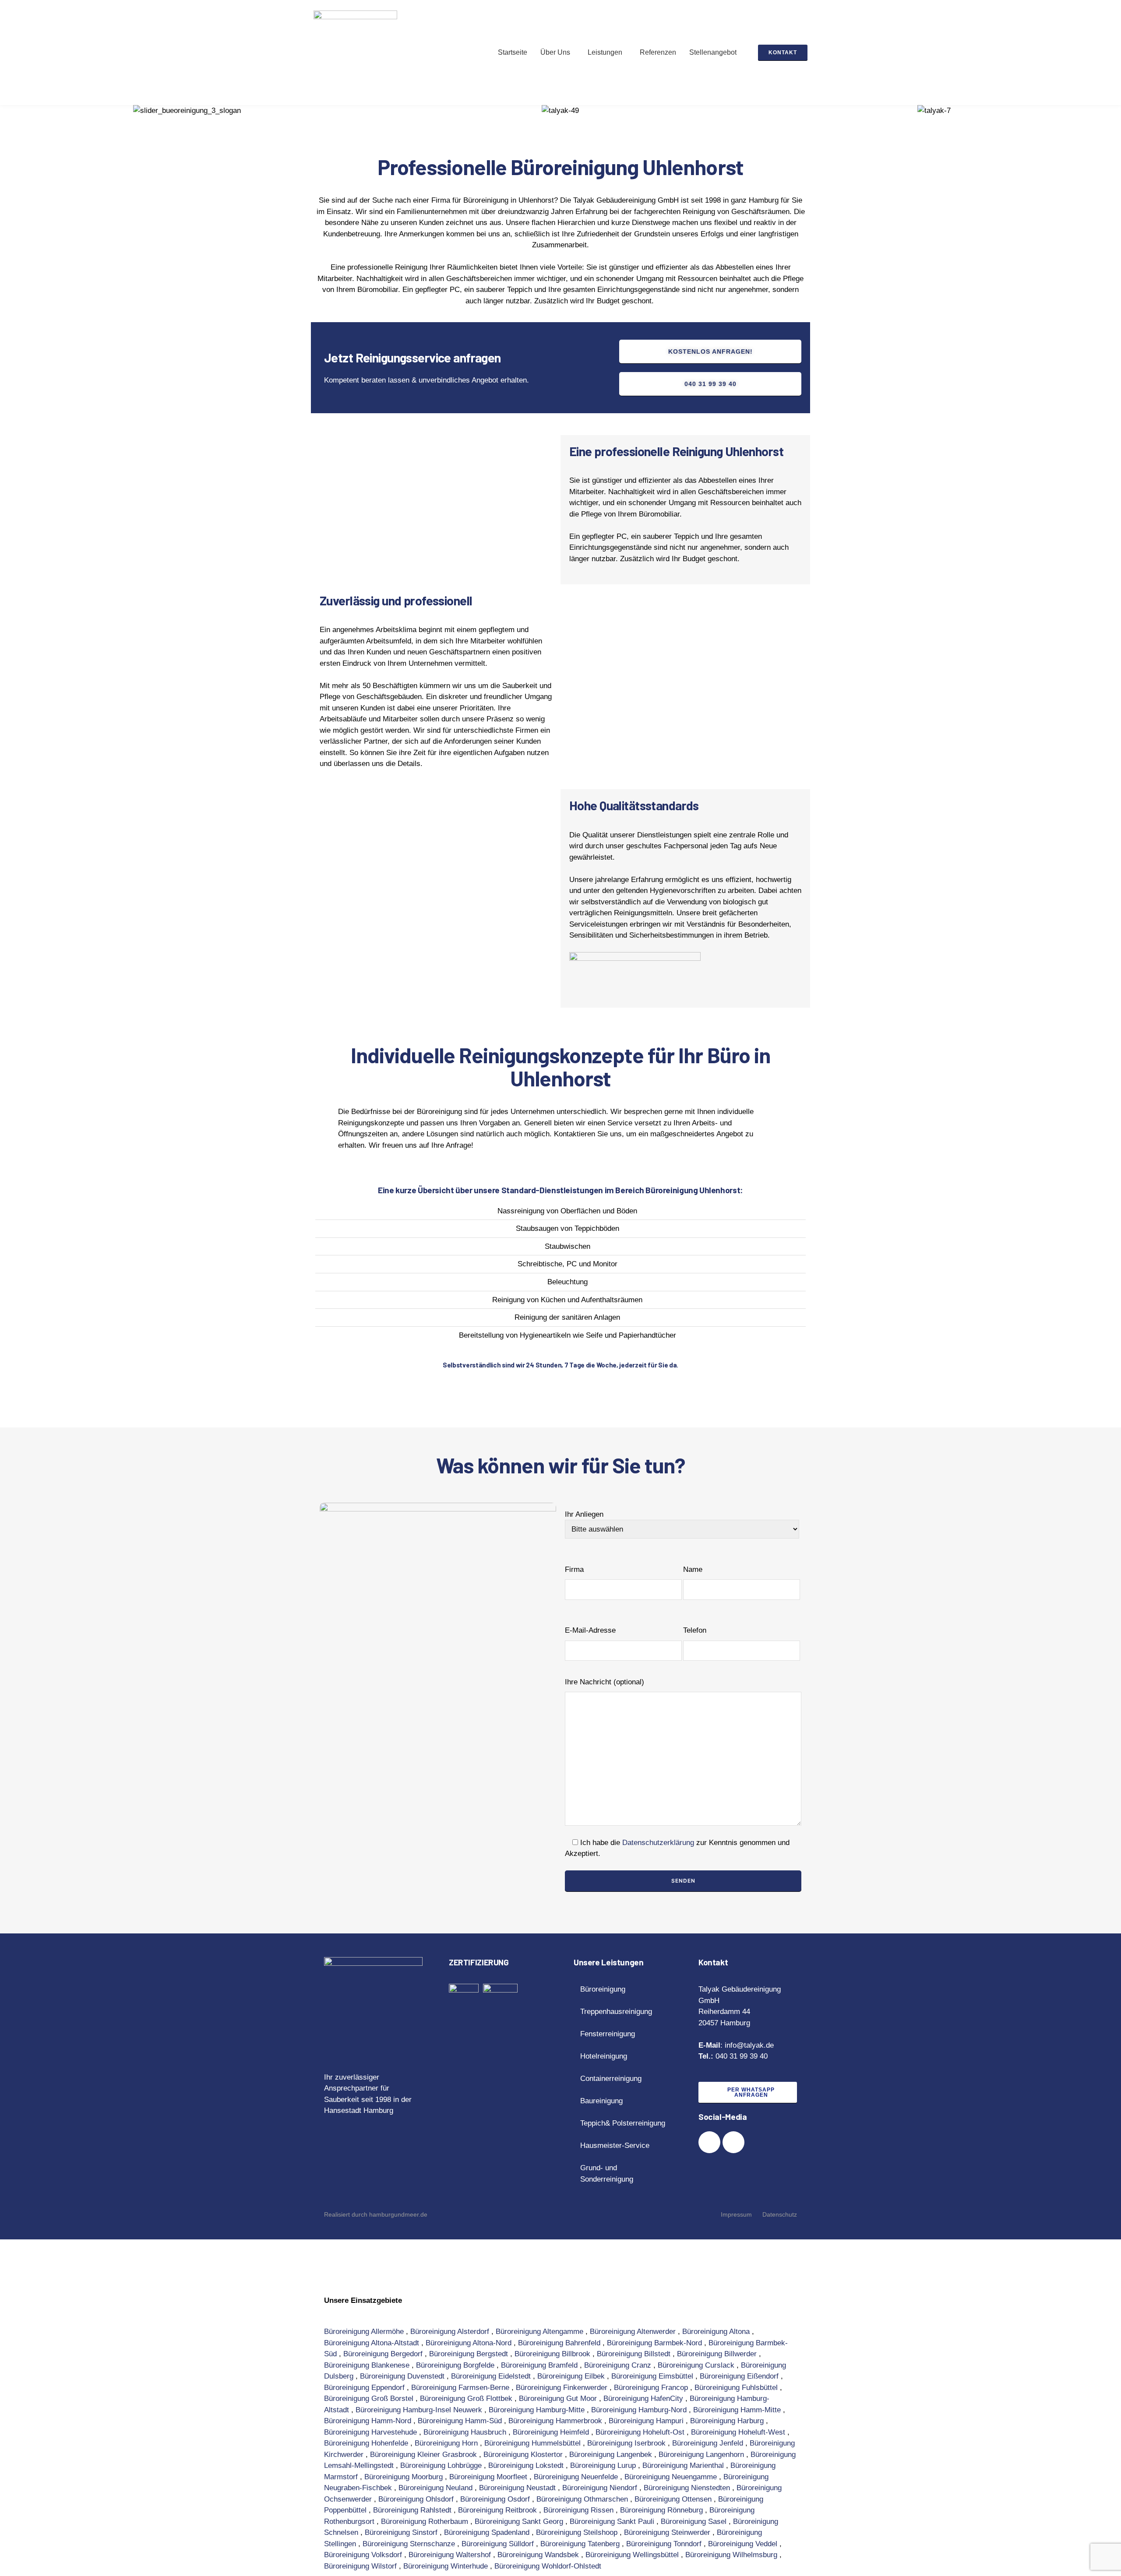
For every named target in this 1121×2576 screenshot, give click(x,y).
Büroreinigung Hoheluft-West (739, 2432)
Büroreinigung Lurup (604, 2465)
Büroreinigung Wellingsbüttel (633, 2555)
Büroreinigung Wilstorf (361, 2566)
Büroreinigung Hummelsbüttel (534, 2443)
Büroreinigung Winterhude (447, 2566)
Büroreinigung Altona (717, 2332)
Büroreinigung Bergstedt (470, 2354)
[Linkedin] (709, 2142)
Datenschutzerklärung (658, 1843)
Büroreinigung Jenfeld (709, 2443)
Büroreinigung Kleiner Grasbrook (425, 2455)
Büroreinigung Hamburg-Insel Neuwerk (420, 2410)
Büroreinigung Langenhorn (702, 2455)
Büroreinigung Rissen (580, 2510)
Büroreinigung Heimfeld (552, 2432)
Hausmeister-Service (615, 2145)
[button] (557, 53)
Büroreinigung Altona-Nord (470, 2343)
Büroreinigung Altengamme (541, 2332)
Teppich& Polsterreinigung (623, 2123)
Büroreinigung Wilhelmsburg (732, 2555)
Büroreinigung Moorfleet (489, 2477)
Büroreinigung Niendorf (601, 2488)
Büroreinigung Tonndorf (665, 2544)
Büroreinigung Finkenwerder (563, 2388)
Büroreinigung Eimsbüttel (653, 2376)
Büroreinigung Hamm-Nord (369, 2421)
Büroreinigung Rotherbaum (426, 2522)
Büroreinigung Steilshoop (578, 2532)
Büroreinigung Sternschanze (410, 2544)
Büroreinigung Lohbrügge (442, 2465)
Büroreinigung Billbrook (553, 2354)
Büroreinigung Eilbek (572, 2376)
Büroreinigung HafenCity (644, 2399)
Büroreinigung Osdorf (496, 2499)
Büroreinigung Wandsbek (539, 2555)
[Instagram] (733, 2142)
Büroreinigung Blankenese (368, 2365)
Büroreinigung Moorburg (405, 2477)
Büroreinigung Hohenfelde (367, 2443)
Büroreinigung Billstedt (635, 2354)
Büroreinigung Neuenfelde (577, 2477)
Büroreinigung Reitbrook (499, 2510)
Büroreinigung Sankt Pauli (613, 2522)
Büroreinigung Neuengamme (672, 2477)
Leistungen (605, 52)
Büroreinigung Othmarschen (583, 2499)
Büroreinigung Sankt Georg (520, 2522)
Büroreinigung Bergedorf (384, 2354)
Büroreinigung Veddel (744, 2544)
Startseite (513, 52)
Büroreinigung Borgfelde (456, 2365)
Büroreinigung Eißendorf (740, 2376)
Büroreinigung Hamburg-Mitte (538, 2410)
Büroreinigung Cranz (619, 2365)
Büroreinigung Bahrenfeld (560, 2343)
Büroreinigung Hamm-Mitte (738, 2410)
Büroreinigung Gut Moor (559, 2399)
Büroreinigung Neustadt (518, 2488)
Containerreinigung (611, 2079)
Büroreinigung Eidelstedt (492, 2376)
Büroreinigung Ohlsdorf (417, 2499)
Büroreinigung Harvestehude (372, 2432)
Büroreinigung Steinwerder (668, 2532)
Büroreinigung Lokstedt (527, 2465)
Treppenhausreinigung (616, 2012)
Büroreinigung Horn (447, 2443)
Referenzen (658, 52)
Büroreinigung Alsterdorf (451, 2332)
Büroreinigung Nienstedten (688, 2488)
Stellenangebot (713, 52)
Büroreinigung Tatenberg (581, 2544)
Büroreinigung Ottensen (674, 2499)
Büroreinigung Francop (652, 2388)
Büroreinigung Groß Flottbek (467, 2399)
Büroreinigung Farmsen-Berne (461, 2388)
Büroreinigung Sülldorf (499, 2544)
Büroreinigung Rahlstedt (413, 2510)
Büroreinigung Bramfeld (540, 2365)
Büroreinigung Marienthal (684, 2465)
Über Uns (555, 52)
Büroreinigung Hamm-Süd (461, 2421)
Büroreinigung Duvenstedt (403, 2376)
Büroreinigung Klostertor (524, 2455)
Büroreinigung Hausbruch (466, 2432)
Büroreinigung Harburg (728, 2421)
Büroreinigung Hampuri (647, 2421)
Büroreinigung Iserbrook (627, 2443)
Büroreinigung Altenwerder (634, 2332)
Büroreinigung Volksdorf (364, 2555)
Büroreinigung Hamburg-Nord (640, 2410)
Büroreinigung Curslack (697, 2365)
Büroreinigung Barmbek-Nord (656, 2343)
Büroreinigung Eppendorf (365, 2388)
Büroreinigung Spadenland (488, 2532)
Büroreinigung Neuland (437, 2488)
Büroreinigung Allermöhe (365, 2332)
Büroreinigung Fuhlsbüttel (737, 2388)
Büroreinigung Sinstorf (402, 2532)
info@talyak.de (750, 2045)
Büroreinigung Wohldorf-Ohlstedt (549, 2566)
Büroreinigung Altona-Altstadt (373, 2343)
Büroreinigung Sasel (695, 2522)
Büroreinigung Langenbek (612, 2455)
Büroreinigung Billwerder (718, 2354)
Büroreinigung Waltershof (451, 2555)
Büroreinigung (603, 1989)
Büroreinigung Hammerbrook (556, 2421)
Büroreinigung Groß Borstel (370, 2399)
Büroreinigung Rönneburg (663, 2510)
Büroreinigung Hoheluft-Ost (641, 2432)
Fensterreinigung (608, 2034)
